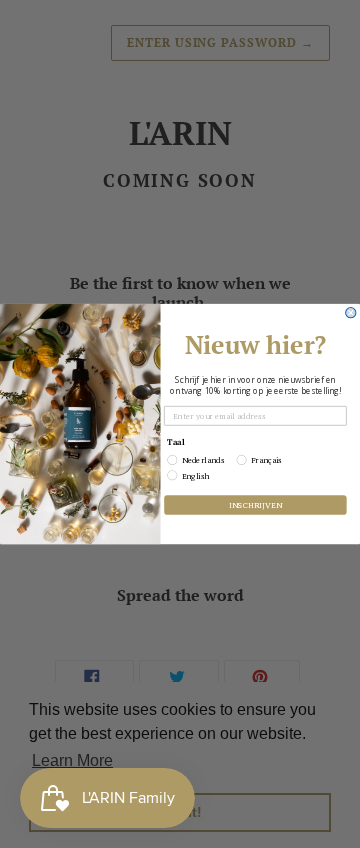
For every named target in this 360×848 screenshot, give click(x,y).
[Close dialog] (351, 313)
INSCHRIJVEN (255, 504)
